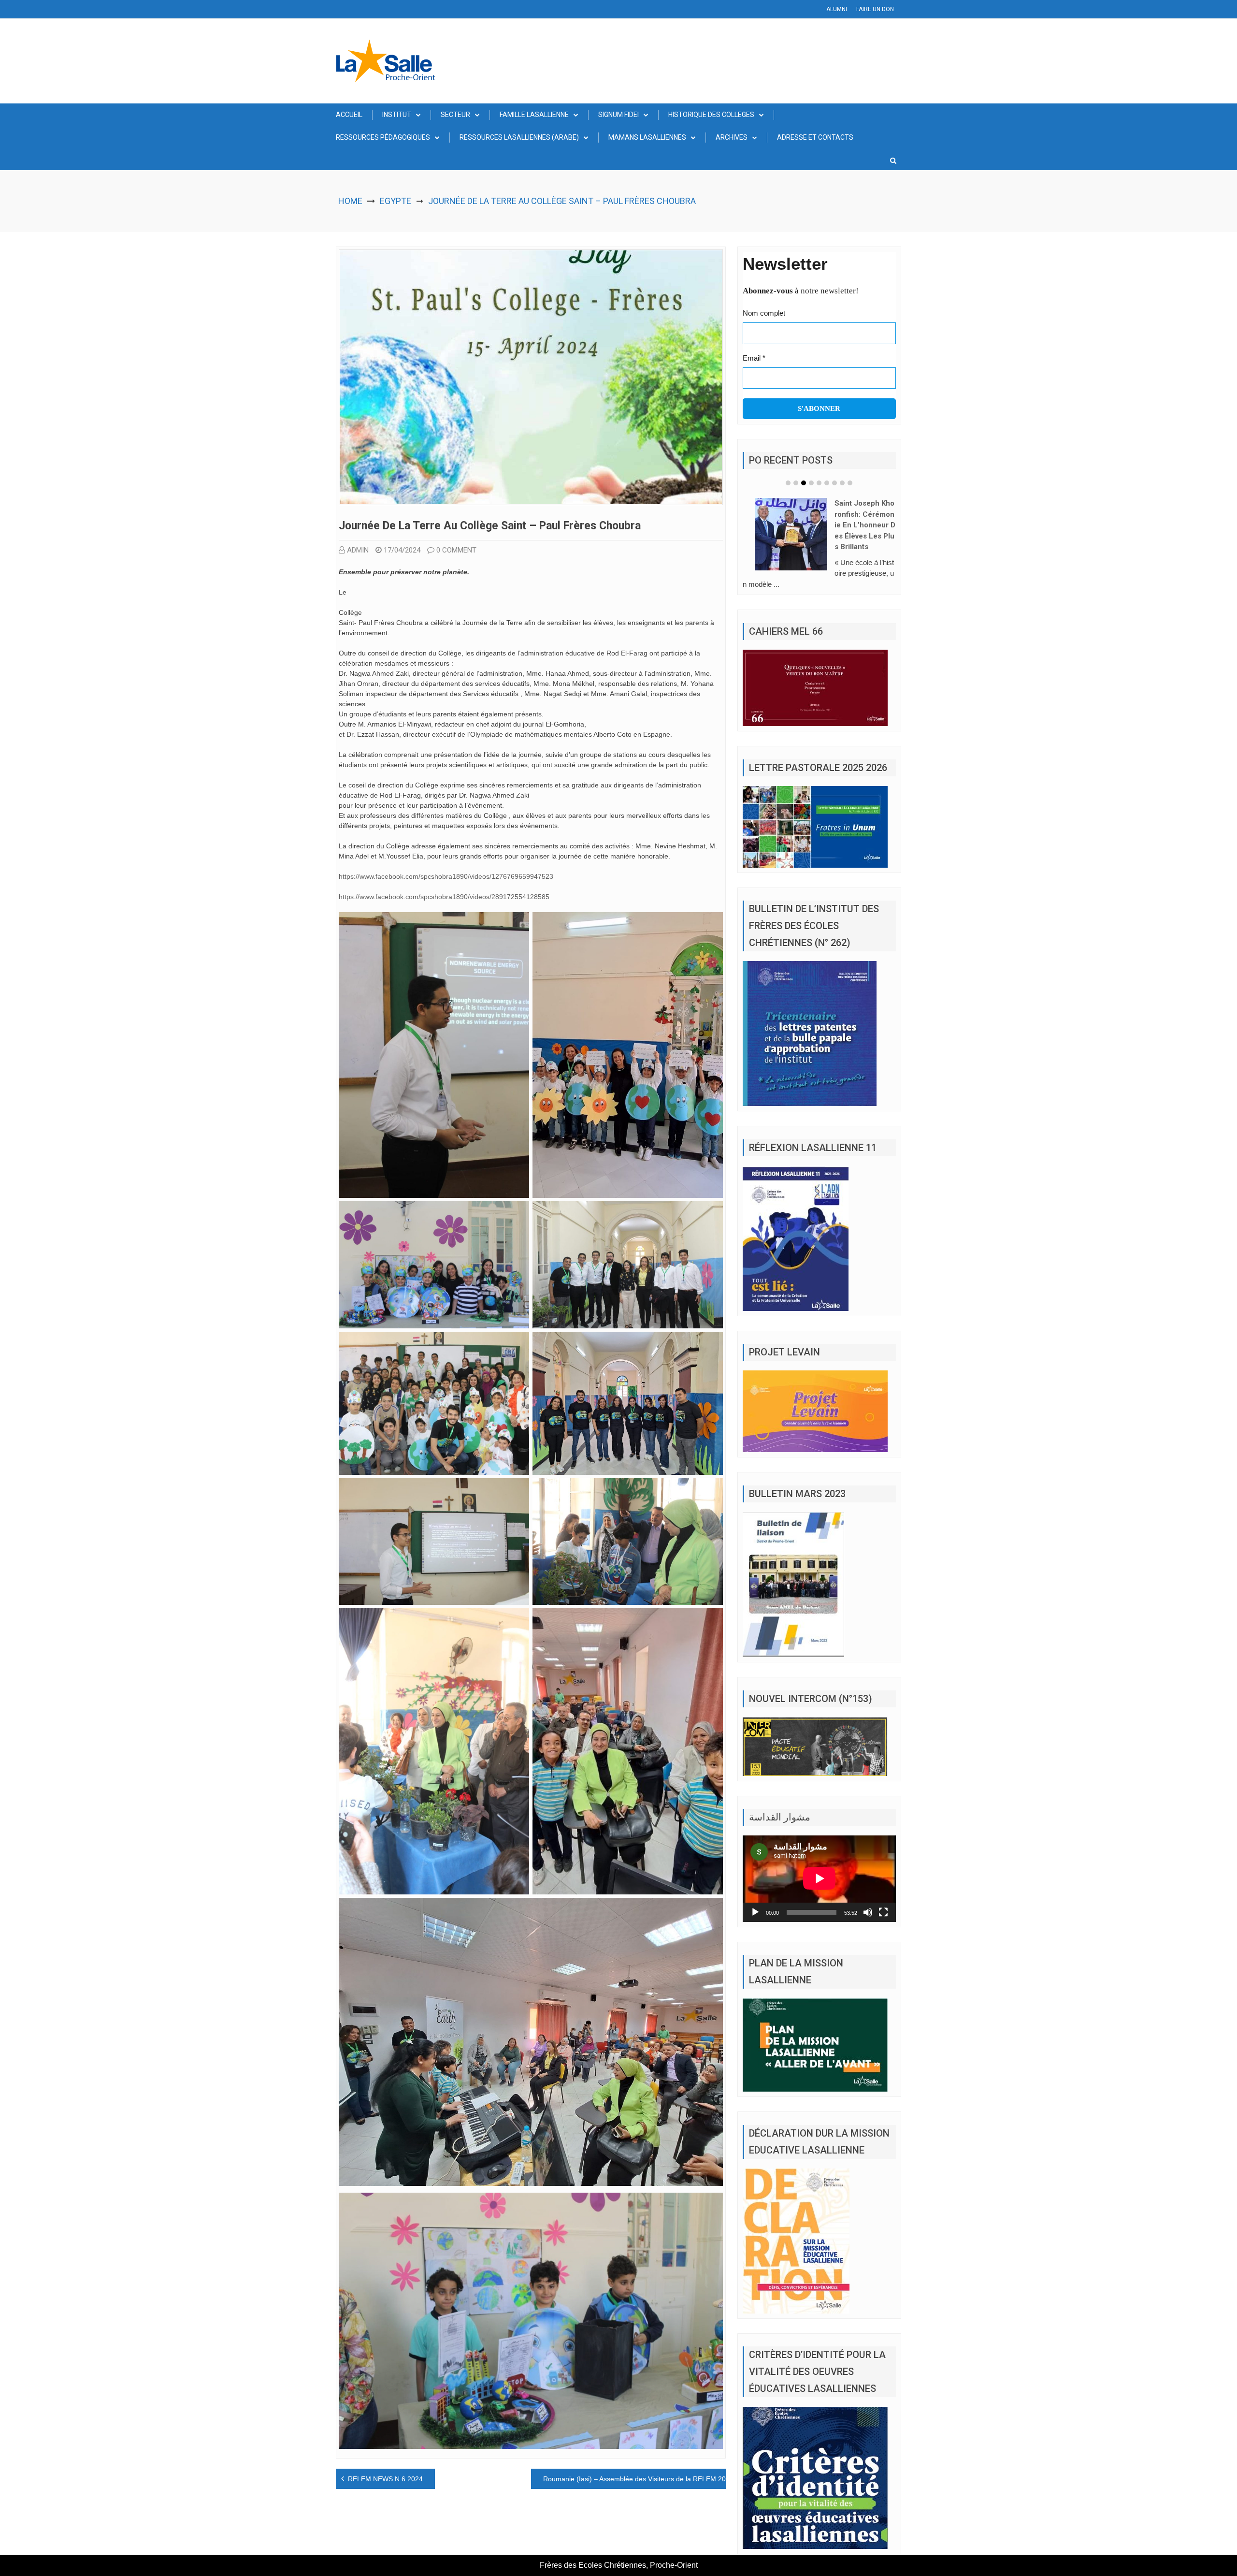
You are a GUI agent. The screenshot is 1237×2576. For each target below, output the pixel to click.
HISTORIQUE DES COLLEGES (711, 115)
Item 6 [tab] (827, 483)
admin (358, 550)
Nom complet (764, 313)
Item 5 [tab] (819, 483)
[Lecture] (755, 1923)
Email (754, 358)
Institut (397, 115)
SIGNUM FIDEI (618, 115)
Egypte (396, 201)
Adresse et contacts (815, 137)
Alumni (837, 9)
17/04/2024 (402, 550)
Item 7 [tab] (834, 483)
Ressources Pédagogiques (383, 137)
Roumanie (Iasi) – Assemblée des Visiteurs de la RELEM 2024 (638, 2479)
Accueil (349, 115)
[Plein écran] (883, 1923)
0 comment (456, 550)
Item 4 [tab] (811, 483)
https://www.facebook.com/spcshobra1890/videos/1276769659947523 (446, 876)
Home (350, 201)
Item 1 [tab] (788, 483)
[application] (819, 1890)
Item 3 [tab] (804, 483)
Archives (732, 137)
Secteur (455, 115)
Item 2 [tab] (796, 483)
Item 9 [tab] (850, 483)
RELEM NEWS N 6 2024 (385, 2479)
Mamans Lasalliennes (647, 137)
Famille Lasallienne (534, 115)
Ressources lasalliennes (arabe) (519, 137)
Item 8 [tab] (842, 483)
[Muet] (868, 1923)
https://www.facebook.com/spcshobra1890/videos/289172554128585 (444, 897)
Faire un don (875, 9)
